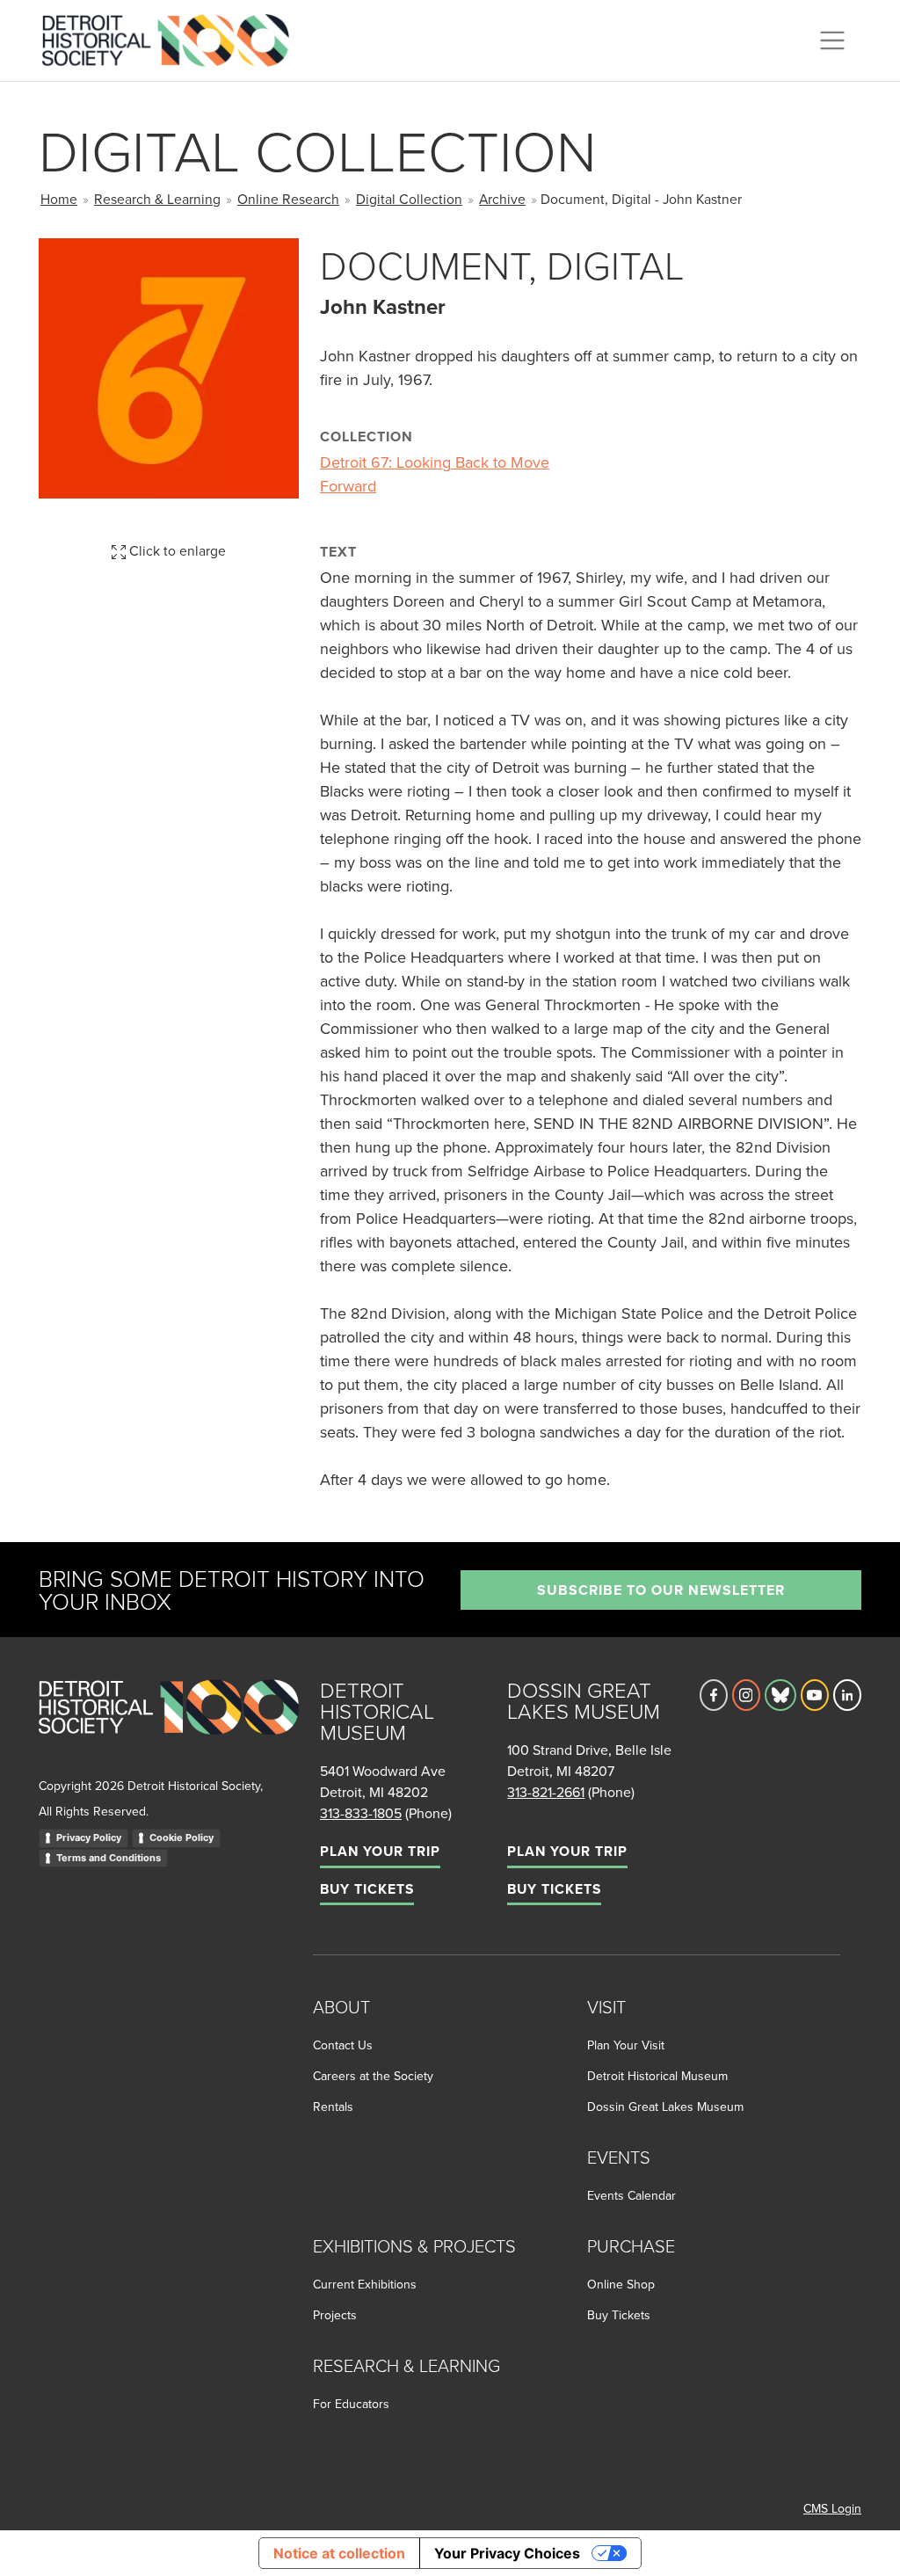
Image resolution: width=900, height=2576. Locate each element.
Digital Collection (409, 199)
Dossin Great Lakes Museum (665, 2107)
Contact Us (343, 2045)
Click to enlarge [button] (176, 550)
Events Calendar (631, 2195)
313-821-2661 (546, 1792)
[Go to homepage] (169, 1726)
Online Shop (621, 2284)
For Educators (351, 2404)
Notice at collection (339, 2553)
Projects (335, 2315)
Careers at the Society (373, 2076)
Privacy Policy (89, 1837)
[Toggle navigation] (832, 40)
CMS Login (832, 2508)
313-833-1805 (361, 1813)
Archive (502, 199)
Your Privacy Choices (507, 2553)
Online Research (288, 199)
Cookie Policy (181, 1837)
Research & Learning (157, 199)
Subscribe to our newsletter (661, 1590)
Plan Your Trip (380, 1851)
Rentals (333, 2107)
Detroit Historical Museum (657, 2076)
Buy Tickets (367, 1889)
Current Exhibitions (365, 2284)
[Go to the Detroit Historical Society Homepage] (173, 38)
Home (59, 199)
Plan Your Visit (626, 2045)
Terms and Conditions (109, 1858)
